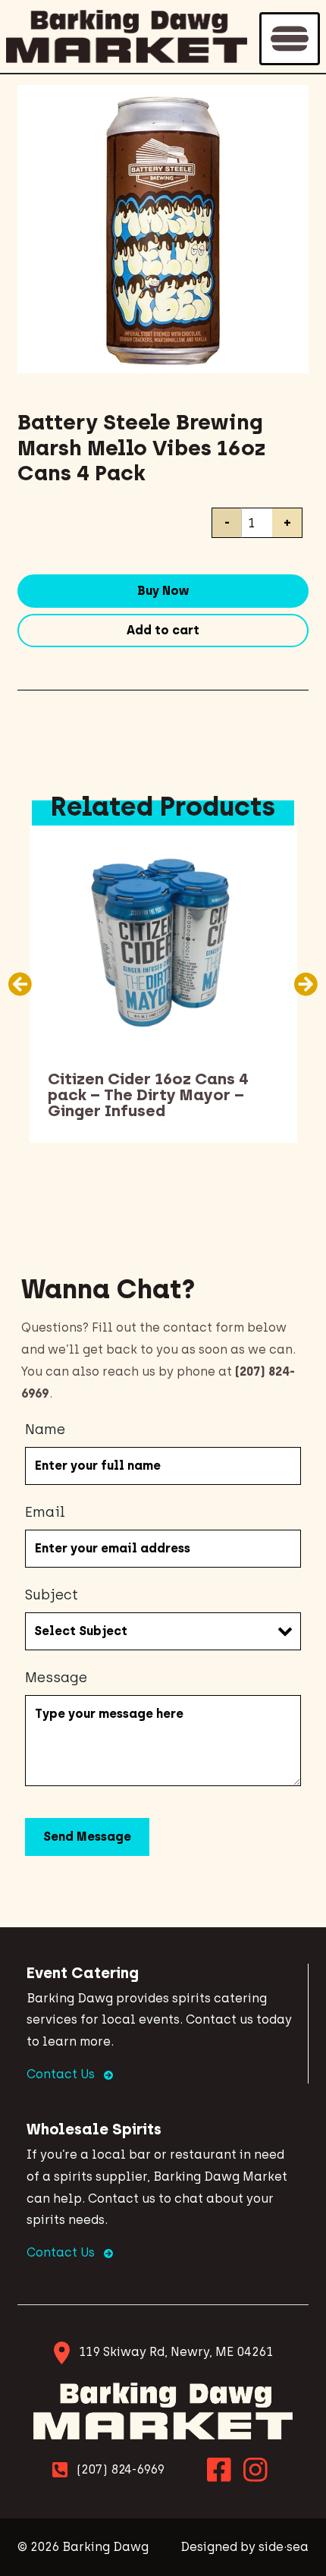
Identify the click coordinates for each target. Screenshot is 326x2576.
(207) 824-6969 (121, 2469)
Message (56, 1678)
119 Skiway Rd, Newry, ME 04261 (176, 2352)
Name (45, 1430)
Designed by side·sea (244, 2547)
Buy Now (163, 591)
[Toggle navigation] (290, 39)
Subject (52, 1595)
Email (45, 1512)
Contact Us (62, 2074)
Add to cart (163, 630)
